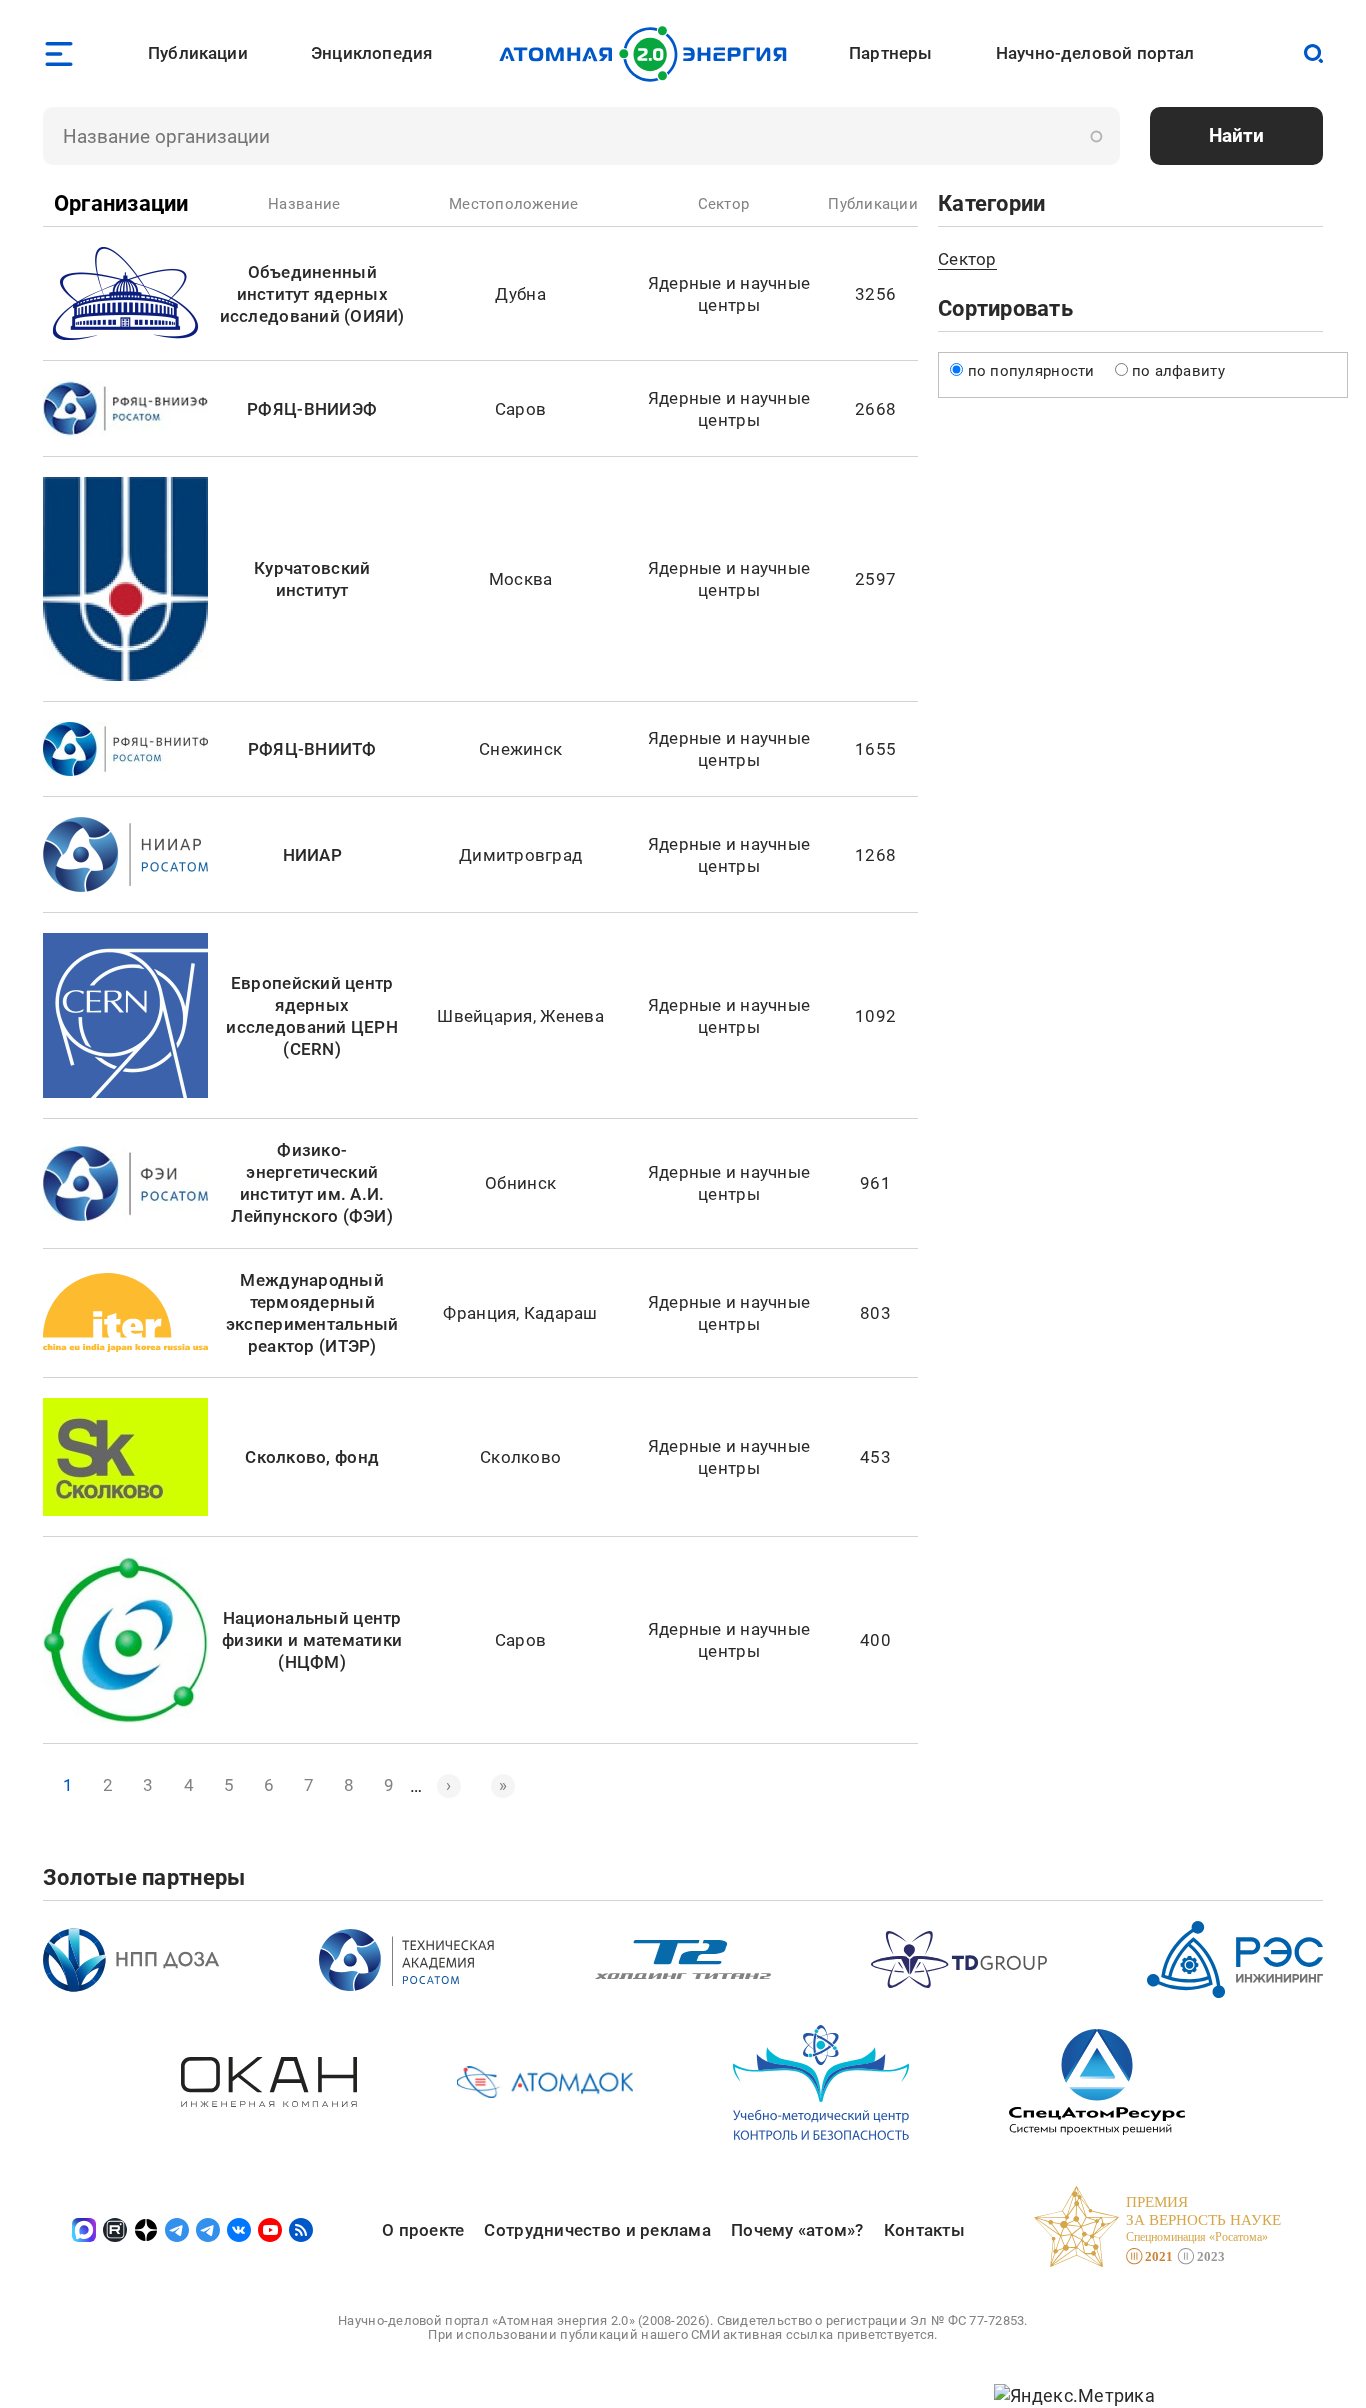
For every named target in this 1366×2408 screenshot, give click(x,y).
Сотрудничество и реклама (597, 2230)
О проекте (423, 2230)
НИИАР (312, 855)
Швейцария (484, 1016)
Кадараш (561, 1313)
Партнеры (890, 53)
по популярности (1031, 371)
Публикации (198, 53)
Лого (648, 54)
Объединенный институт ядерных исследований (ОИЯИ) (312, 294)
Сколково (520, 1457)
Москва (521, 579)
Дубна (520, 294)
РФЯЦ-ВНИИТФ (312, 749)
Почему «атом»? (797, 2230)
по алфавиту (1178, 371)
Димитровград (520, 855)
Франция (479, 1313)
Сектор (967, 259)
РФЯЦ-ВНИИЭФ (312, 409)
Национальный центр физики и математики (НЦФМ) (312, 1640)
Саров (520, 409)
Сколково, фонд (312, 1457)
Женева (572, 1016)
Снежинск (520, 749)
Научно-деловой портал (1095, 53)
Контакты (924, 2230)
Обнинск (520, 1183)
